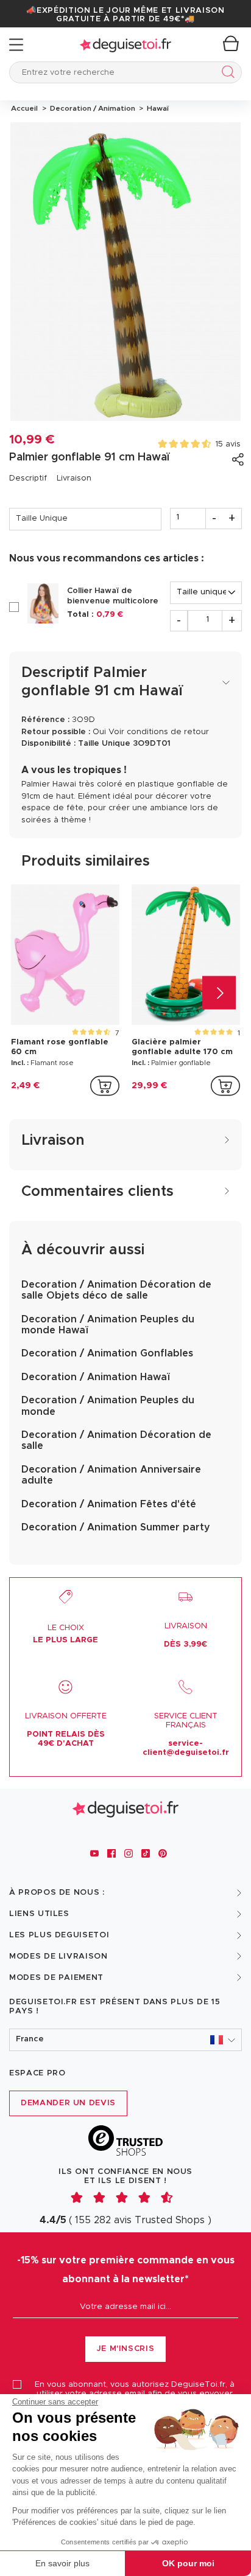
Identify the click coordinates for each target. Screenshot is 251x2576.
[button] (125, 2040)
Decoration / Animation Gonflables (107, 1353)
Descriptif (28, 478)
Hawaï (156, 108)
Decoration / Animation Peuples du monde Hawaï (108, 1325)
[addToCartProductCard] (105, 1086)
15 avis (228, 444)
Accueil (24, 108)
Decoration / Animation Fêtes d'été (109, 1504)
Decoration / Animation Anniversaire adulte (111, 1475)
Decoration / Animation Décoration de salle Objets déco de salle (116, 1290)
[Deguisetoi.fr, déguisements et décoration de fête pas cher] (125, 45)
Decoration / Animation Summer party (116, 1527)
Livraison (74, 478)
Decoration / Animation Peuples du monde (108, 1406)
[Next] (219, 993)
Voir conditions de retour (159, 732)
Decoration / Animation (92, 108)
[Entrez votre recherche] (226, 74)
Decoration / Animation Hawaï (96, 1377)
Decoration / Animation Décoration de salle (116, 1440)
